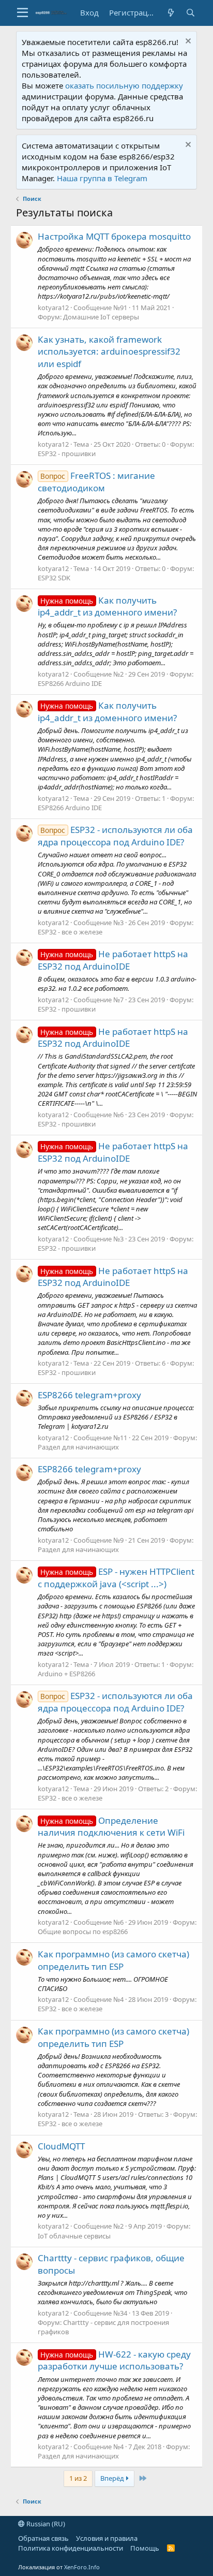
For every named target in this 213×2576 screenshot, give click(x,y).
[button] (22, 13)
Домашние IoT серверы (101, 317)
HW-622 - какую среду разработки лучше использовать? (115, 2360)
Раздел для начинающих (78, 1447)
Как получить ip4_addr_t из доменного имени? (107, 606)
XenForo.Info (82, 2567)
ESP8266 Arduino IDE (70, 683)
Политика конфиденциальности (71, 2548)
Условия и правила (107, 2538)
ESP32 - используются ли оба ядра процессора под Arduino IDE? (116, 836)
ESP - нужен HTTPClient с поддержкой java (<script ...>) (116, 1578)
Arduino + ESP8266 (66, 1674)
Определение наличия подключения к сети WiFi (111, 1827)
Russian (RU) (45, 2524)
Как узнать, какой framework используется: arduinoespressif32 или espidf (109, 352)
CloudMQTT (61, 2146)
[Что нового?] (171, 13)
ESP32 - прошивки (67, 453)
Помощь (145, 2548)
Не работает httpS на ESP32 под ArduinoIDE (113, 960)
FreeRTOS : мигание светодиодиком (97, 482)
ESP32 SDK (54, 578)
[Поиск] (190, 13)
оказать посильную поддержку (124, 85)
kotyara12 (53, 308)
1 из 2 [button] (78, 2478)
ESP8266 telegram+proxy (89, 1395)
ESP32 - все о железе (70, 932)
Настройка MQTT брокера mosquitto (114, 236)
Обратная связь (43, 2538)
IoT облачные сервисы (74, 2236)
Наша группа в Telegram (102, 178)
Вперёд (113, 2478)
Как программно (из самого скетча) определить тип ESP (113, 1960)
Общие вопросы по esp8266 (83, 1931)
